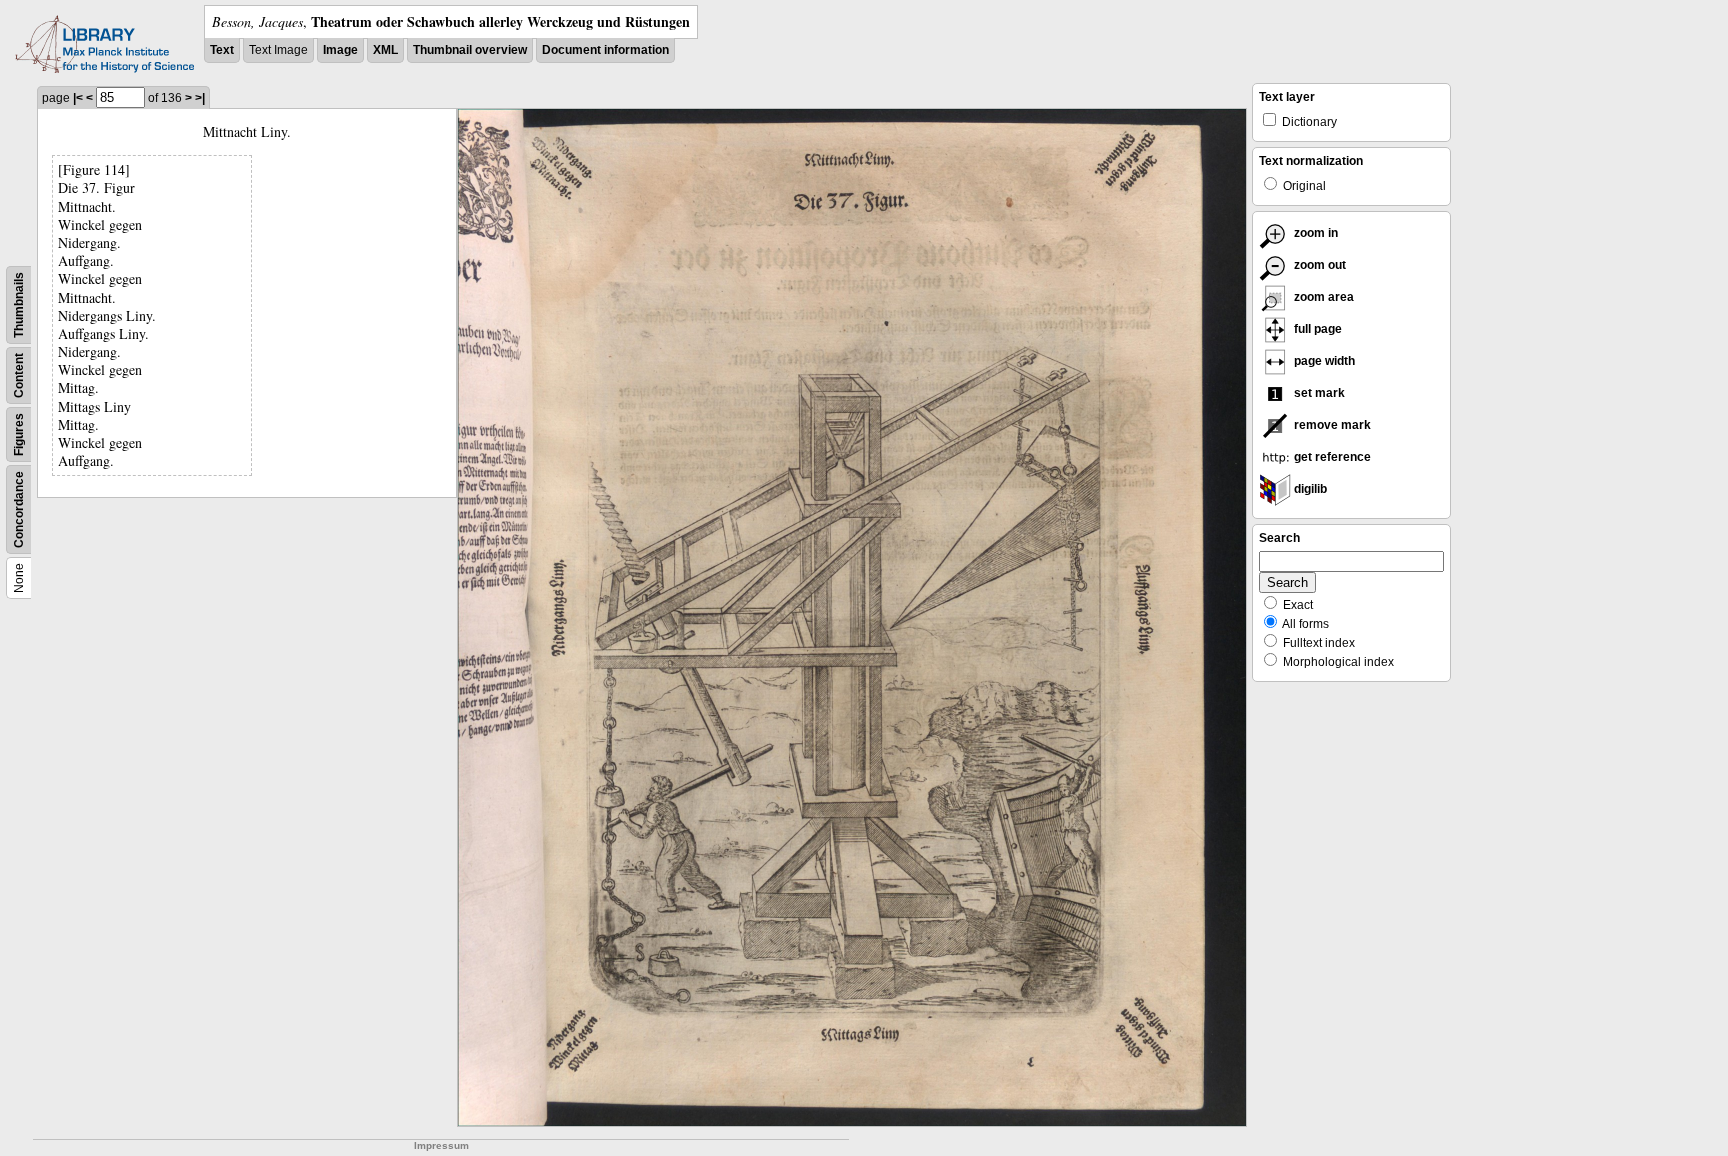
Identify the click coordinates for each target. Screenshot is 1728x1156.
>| (200, 98)
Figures (19, 434)
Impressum (441, 1145)
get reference (1331, 457)
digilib (1309, 489)
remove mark (1331, 425)
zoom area (1322, 297)
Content (19, 375)
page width (1323, 361)
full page (1316, 329)
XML (385, 50)
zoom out (1318, 265)
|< (78, 98)
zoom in (1314, 233)
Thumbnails (19, 305)
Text (222, 50)
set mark (1318, 393)
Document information (605, 50)
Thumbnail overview (470, 50)
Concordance (19, 509)
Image (340, 50)
